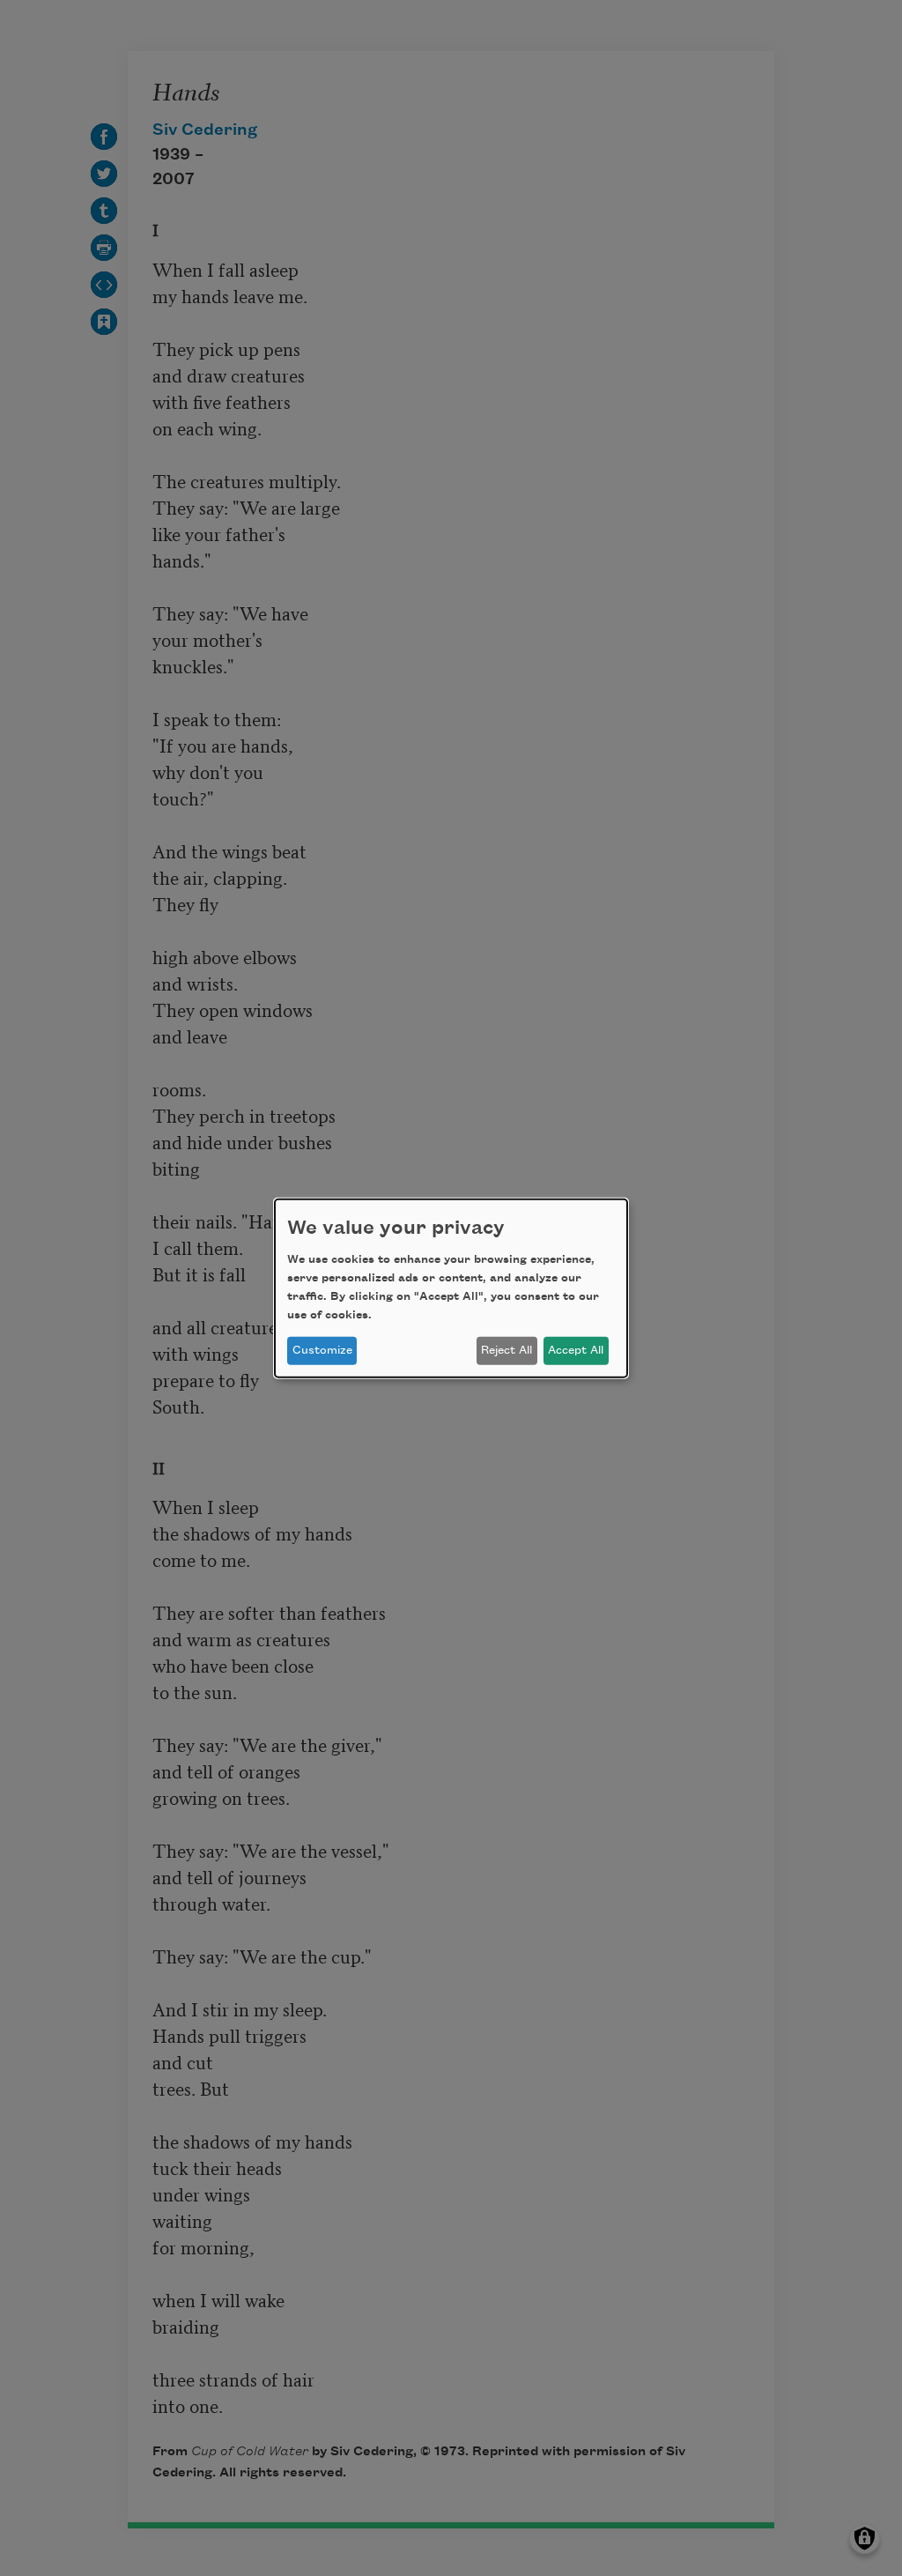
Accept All (576, 1350)
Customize (322, 1350)
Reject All (506, 1350)
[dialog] (451, 1288)
